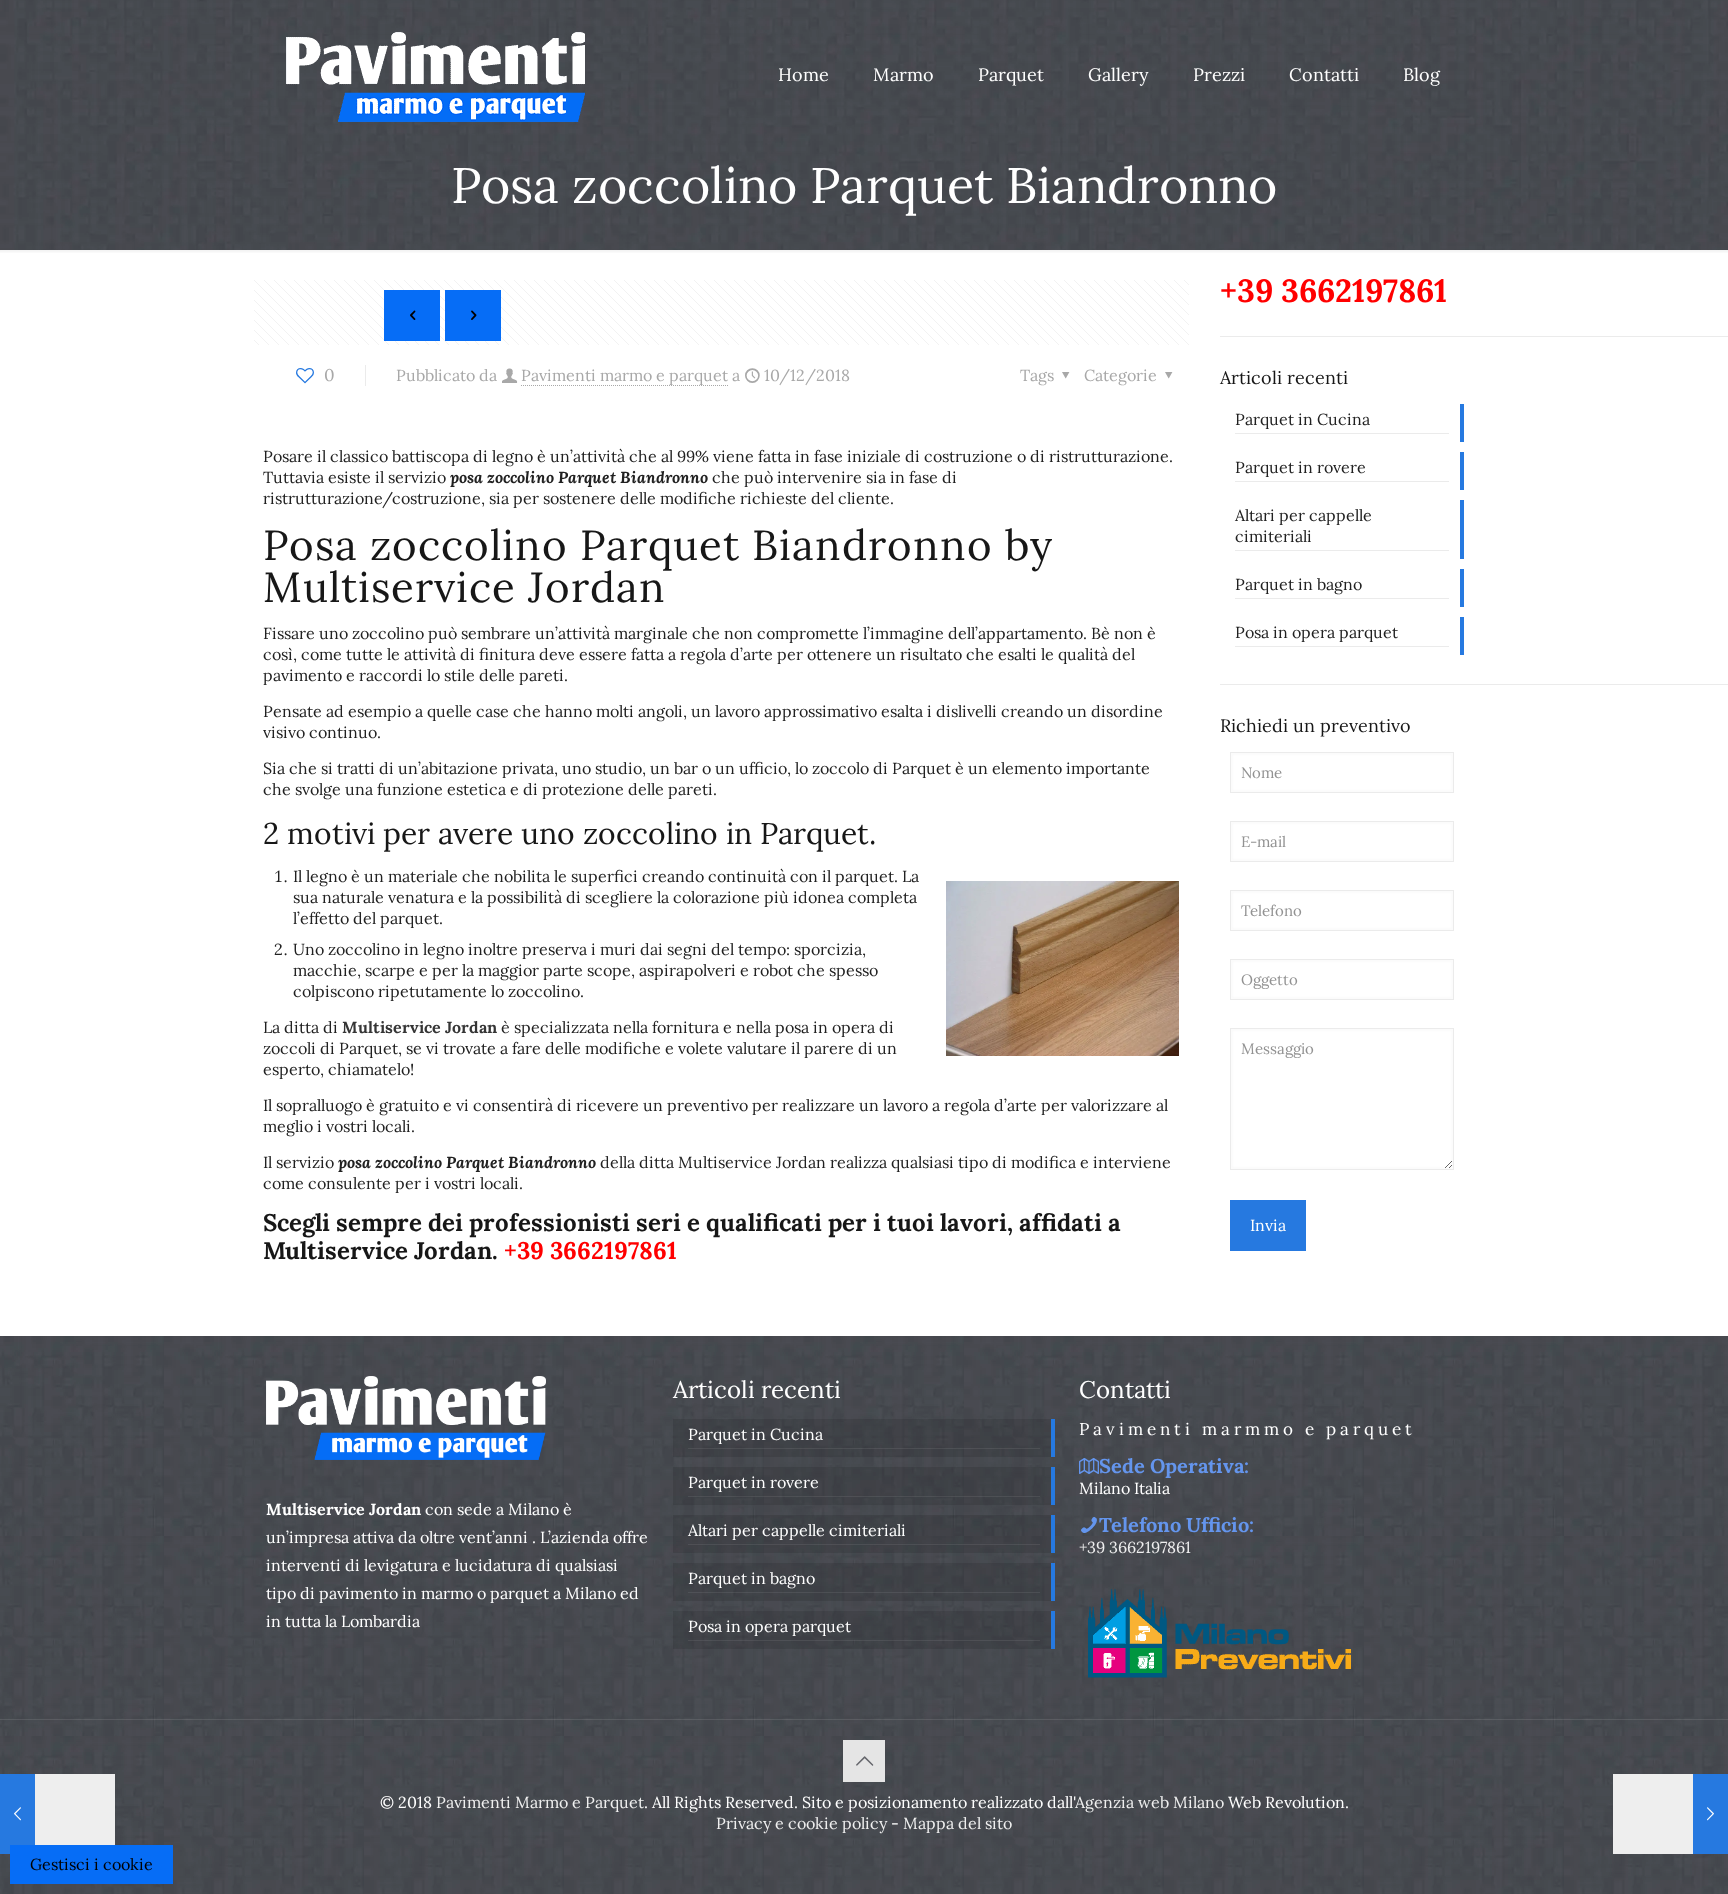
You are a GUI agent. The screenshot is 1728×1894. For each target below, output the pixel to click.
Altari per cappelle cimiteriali (1303, 525)
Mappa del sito (957, 1823)
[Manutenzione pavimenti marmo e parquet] (435, 75)
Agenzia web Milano (1149, 1802)
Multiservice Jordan (419, 1027)
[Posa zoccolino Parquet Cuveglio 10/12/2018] (57, 1814)
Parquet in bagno (1298, 584)
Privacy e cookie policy (801, 1823)
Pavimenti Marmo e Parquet (540, 1802)
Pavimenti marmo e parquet (624, 375)
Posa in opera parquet (1316, 632)
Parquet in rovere (1300, 467)
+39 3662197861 (590, 1250)
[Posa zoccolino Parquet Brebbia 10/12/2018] (1670, 1814)
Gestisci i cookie (91, 1864)
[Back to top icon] (864, 1761)
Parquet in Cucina (1302, 419)
